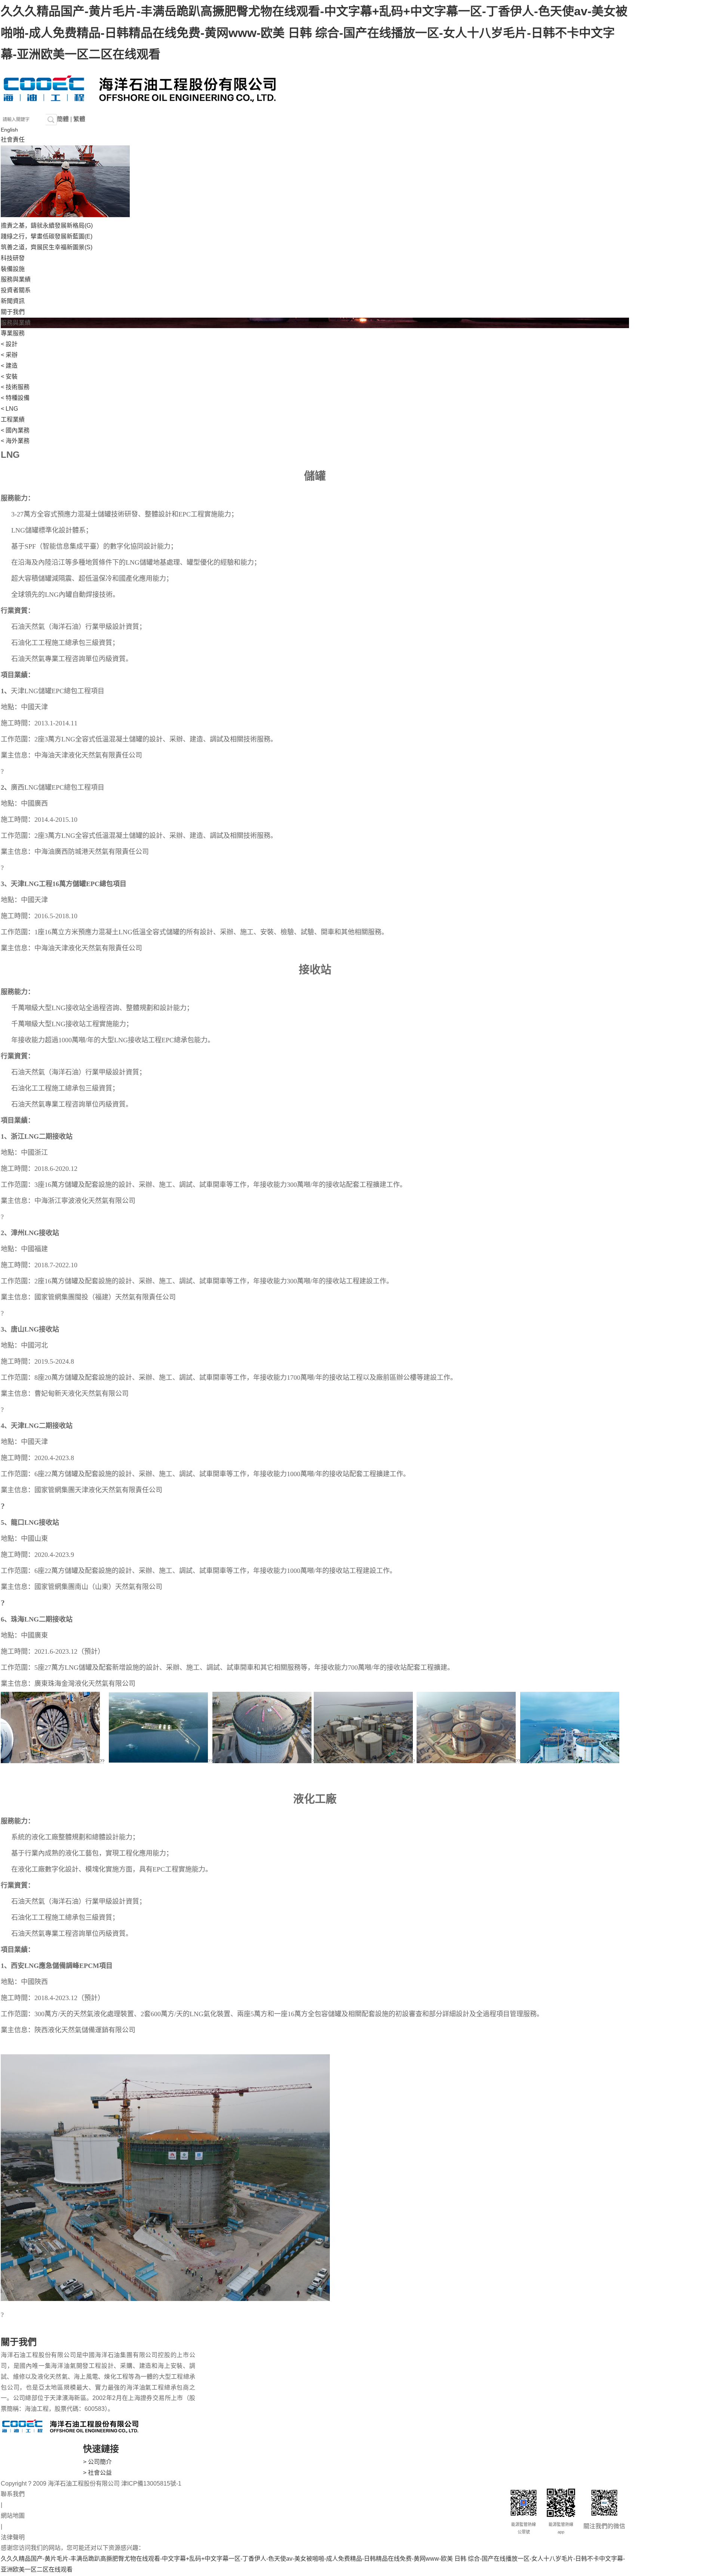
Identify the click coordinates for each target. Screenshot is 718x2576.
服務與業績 (16, 279)
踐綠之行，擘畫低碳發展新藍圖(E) (47, 236)
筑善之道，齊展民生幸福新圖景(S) (47, 247)
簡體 (63, 119)
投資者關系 (16, 290)
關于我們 (13, 312)
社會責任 (13, 140)
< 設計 (9, 344)
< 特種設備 (15, 398)
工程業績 (13, 419)
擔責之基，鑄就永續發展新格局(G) (47, 226)
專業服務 (13, 333)
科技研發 (13, 258)
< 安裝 (9, 377)
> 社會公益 (97, 2473)
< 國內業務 (15, 430)
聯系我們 (13, 2494)
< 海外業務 (15, 441)
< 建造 (9, 366)
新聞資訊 (13, 301)
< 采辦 (9, 355)
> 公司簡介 (97, 2462)
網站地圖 (13, 2516)
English (9, 130)
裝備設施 (13, 269)
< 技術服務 (15, 387)
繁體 (79, 119)
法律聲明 (13, 2537)
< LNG (9, 409)
